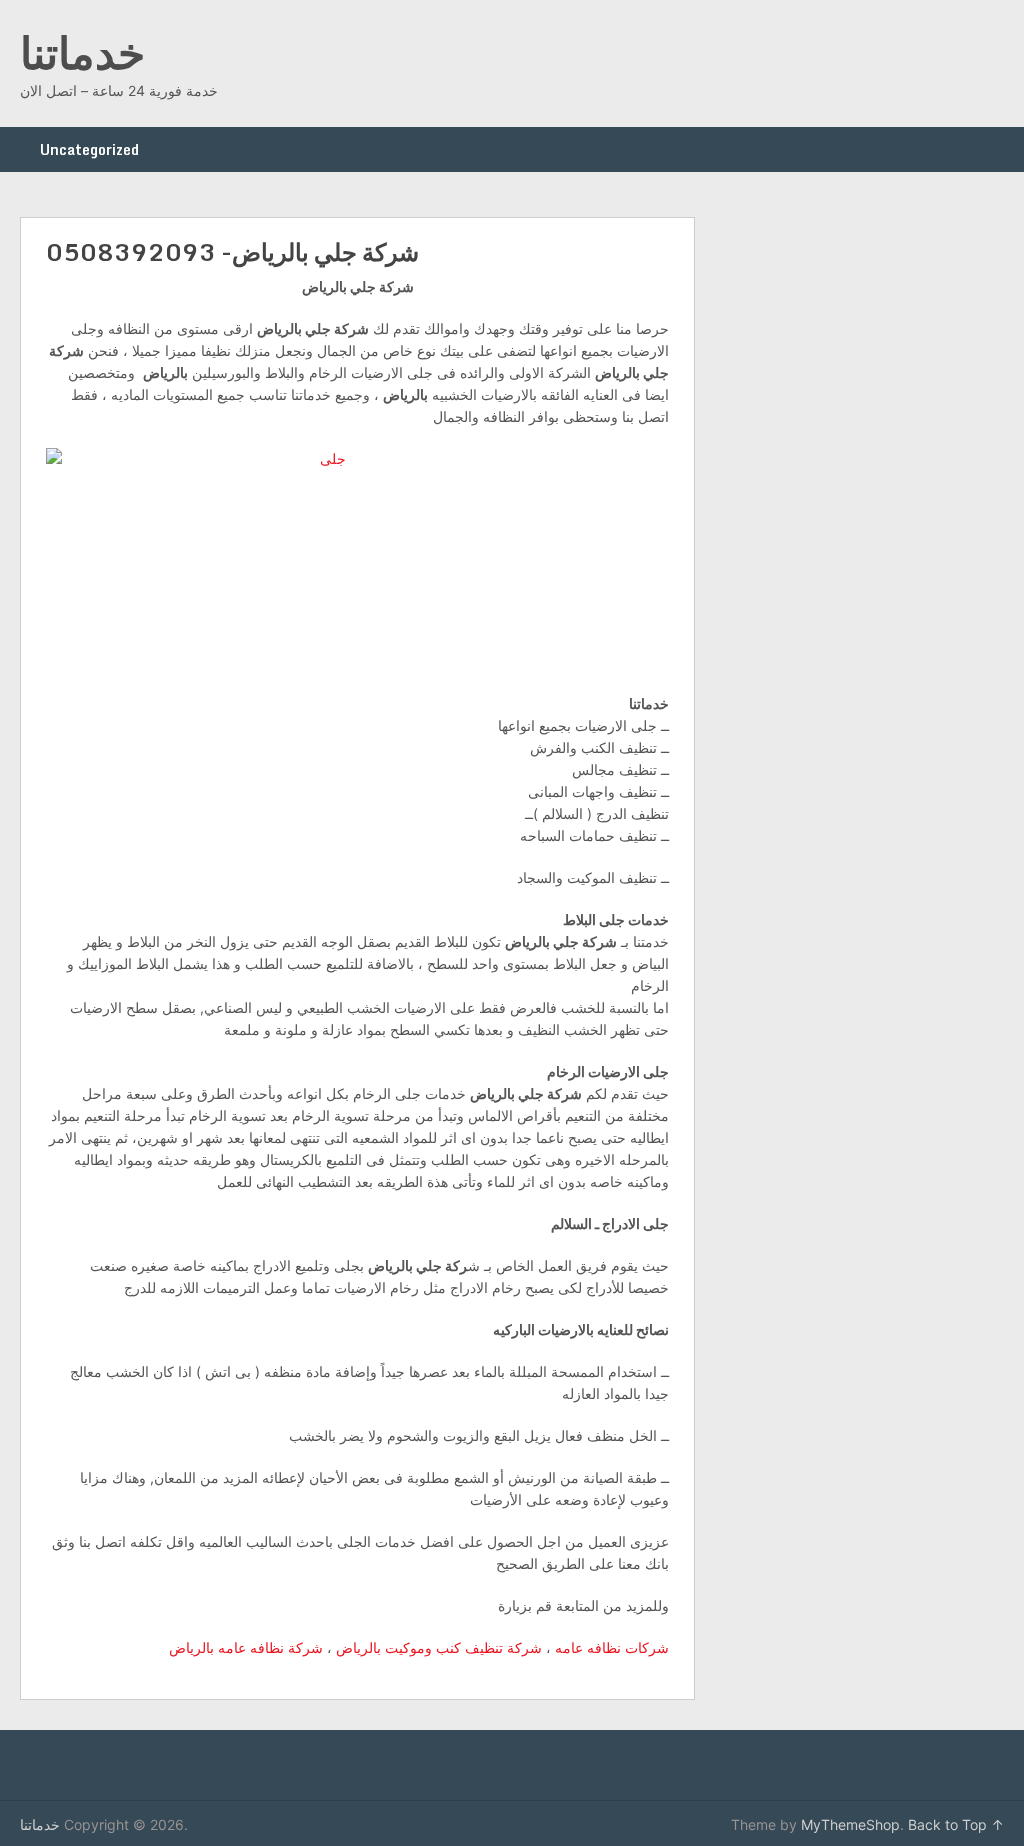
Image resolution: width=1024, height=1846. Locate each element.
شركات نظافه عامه (612, 1647)
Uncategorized (89, 149)
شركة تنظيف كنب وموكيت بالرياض (437, 1647)
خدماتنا (82, 52)
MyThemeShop (850, 1824)
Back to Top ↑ (956, 1824)
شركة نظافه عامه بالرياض (246, 1647)
